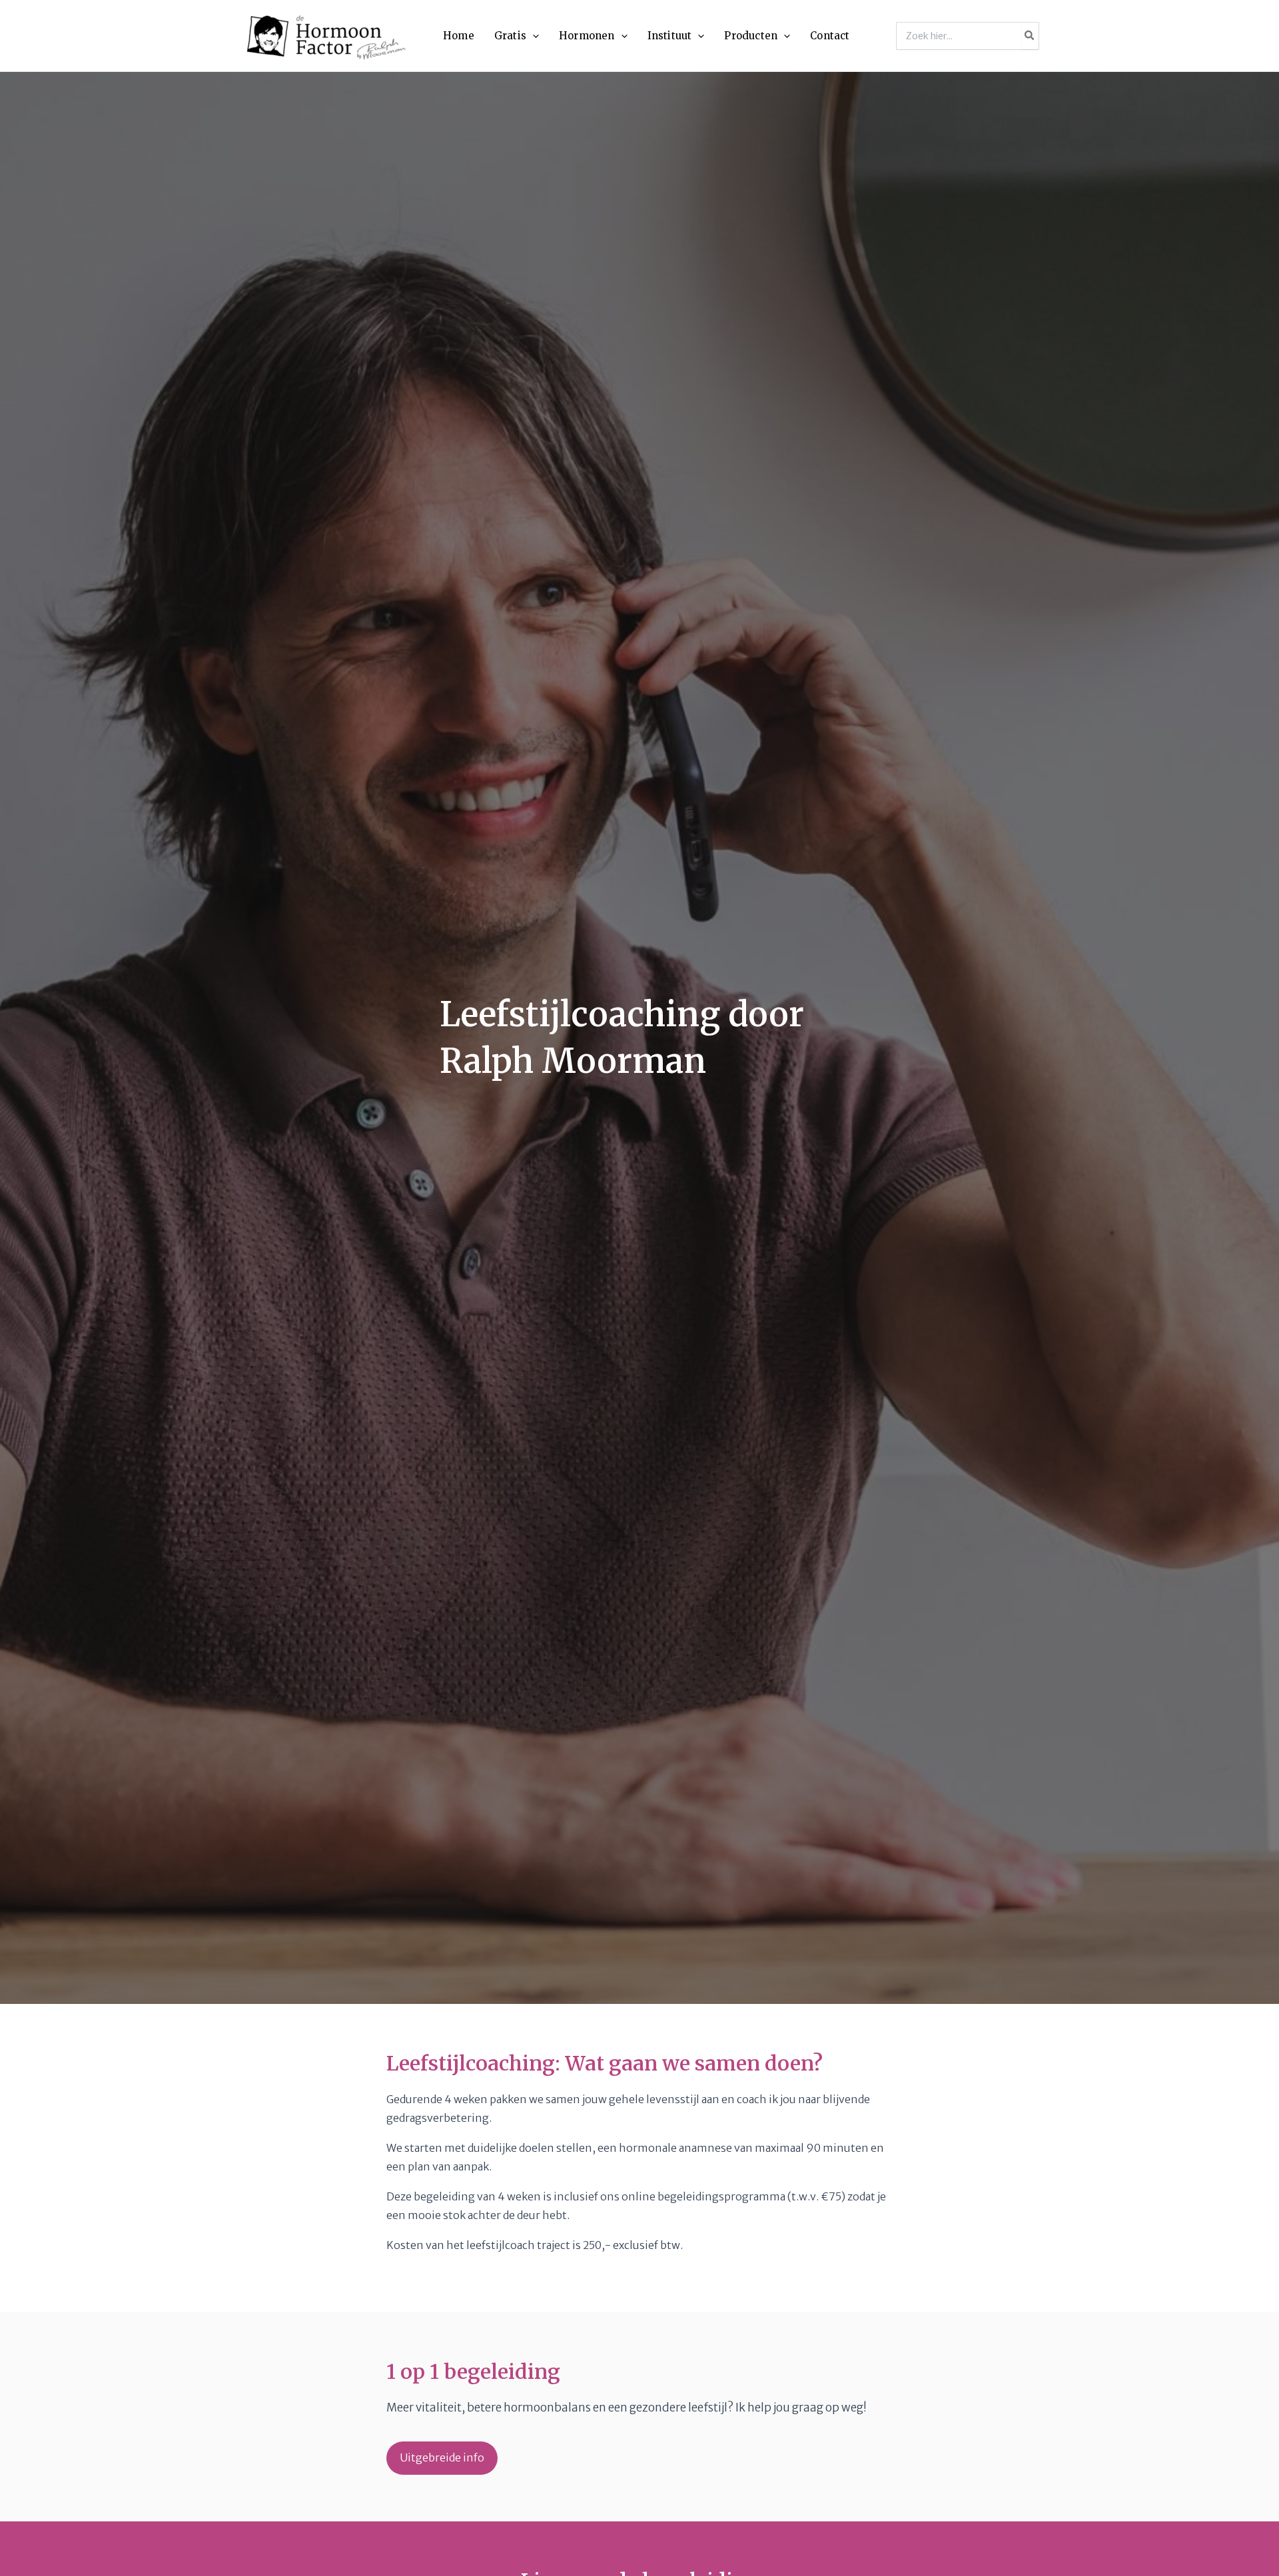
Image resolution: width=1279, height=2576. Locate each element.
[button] (533, 36)
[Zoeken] (1030, 36)
